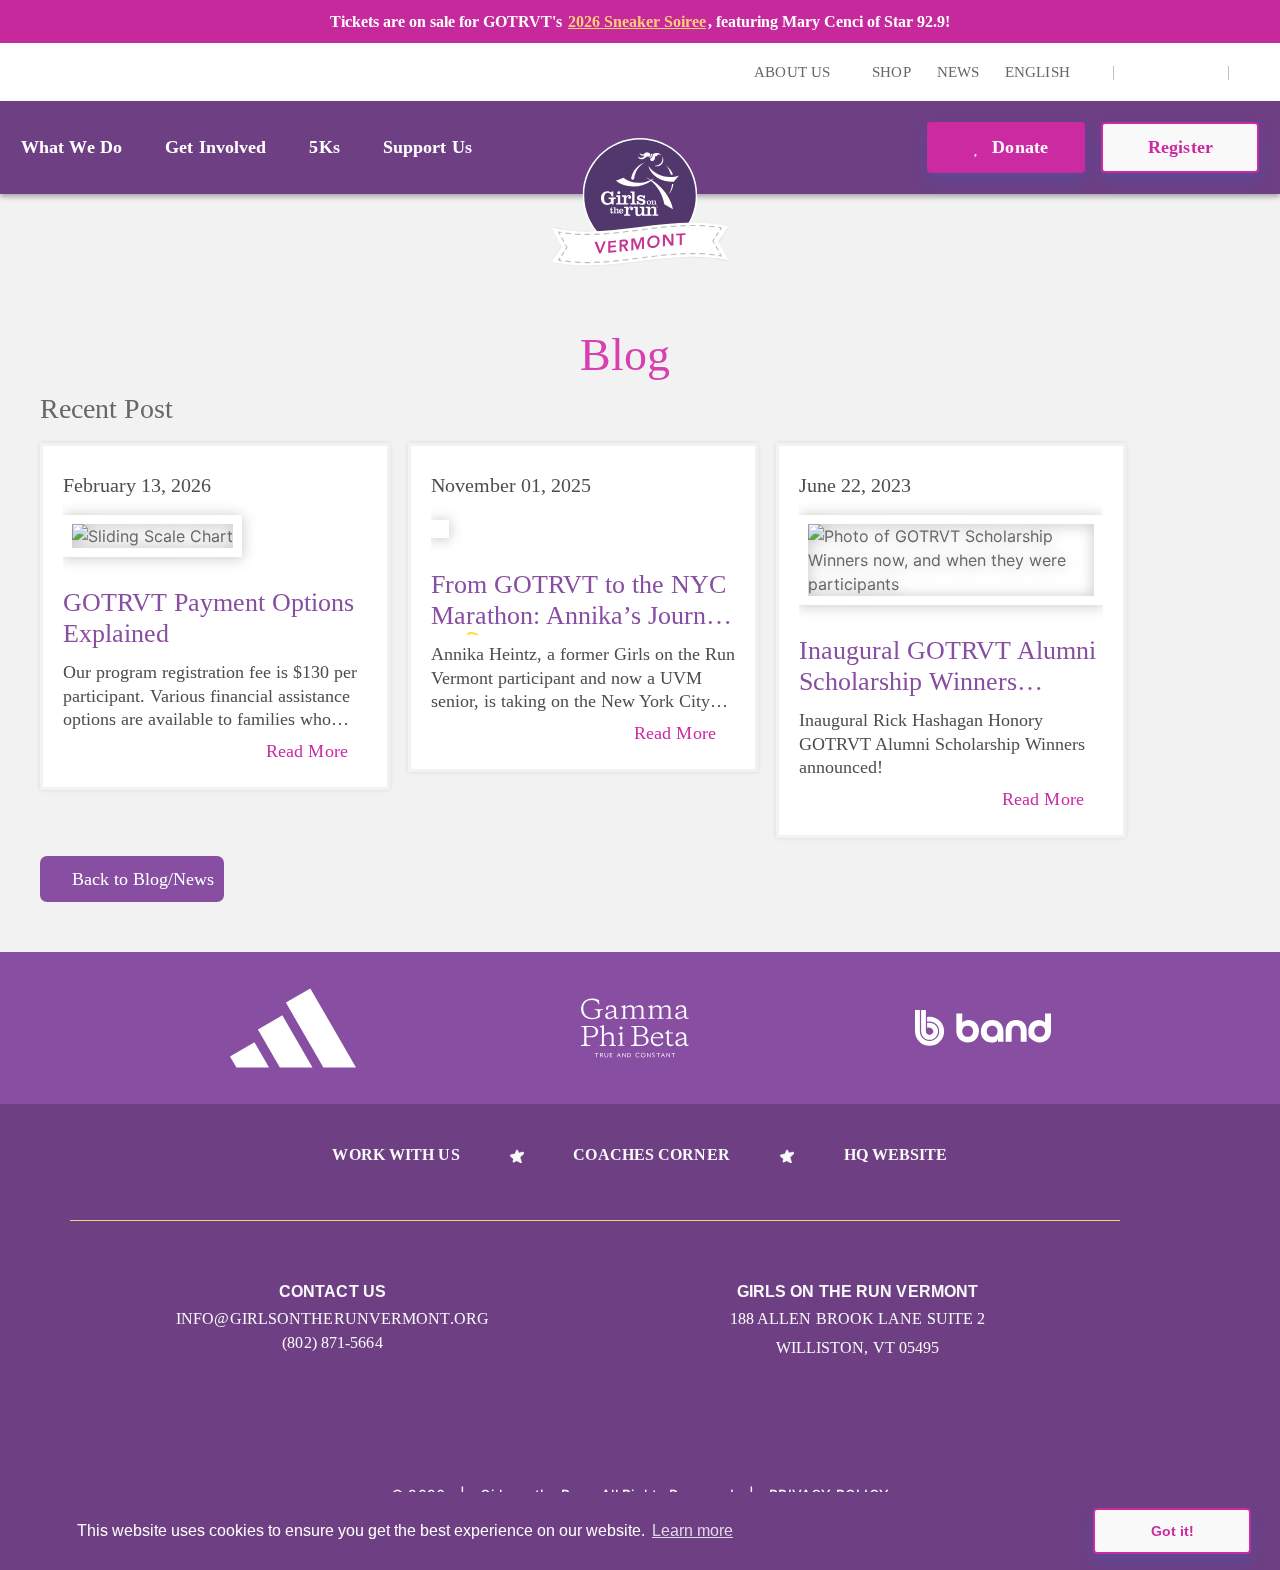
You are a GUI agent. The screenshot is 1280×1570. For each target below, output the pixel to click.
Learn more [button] (692, 1530)
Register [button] (1180, 147)
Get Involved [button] (215, 147)
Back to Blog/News (143, 879)
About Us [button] (794, 72)
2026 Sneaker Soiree (637, 21)
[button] (1255, 72)
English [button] (1039, 72)
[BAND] (983, 1028)
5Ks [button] (324, 147)
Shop (891, 72)
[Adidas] (293, 1028)
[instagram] (1140, 72)
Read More (307, 751)
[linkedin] (1171, 72)
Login (19, 71)
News (958, 72)
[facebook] (1202, 72)
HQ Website (896, 1154)
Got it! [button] (1172, 1531)
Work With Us (395, 1154)
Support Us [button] (427, 147)
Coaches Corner (651, 1154)
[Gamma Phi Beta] (635, 1028)
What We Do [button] (71, 147)
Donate (1017, 147)
